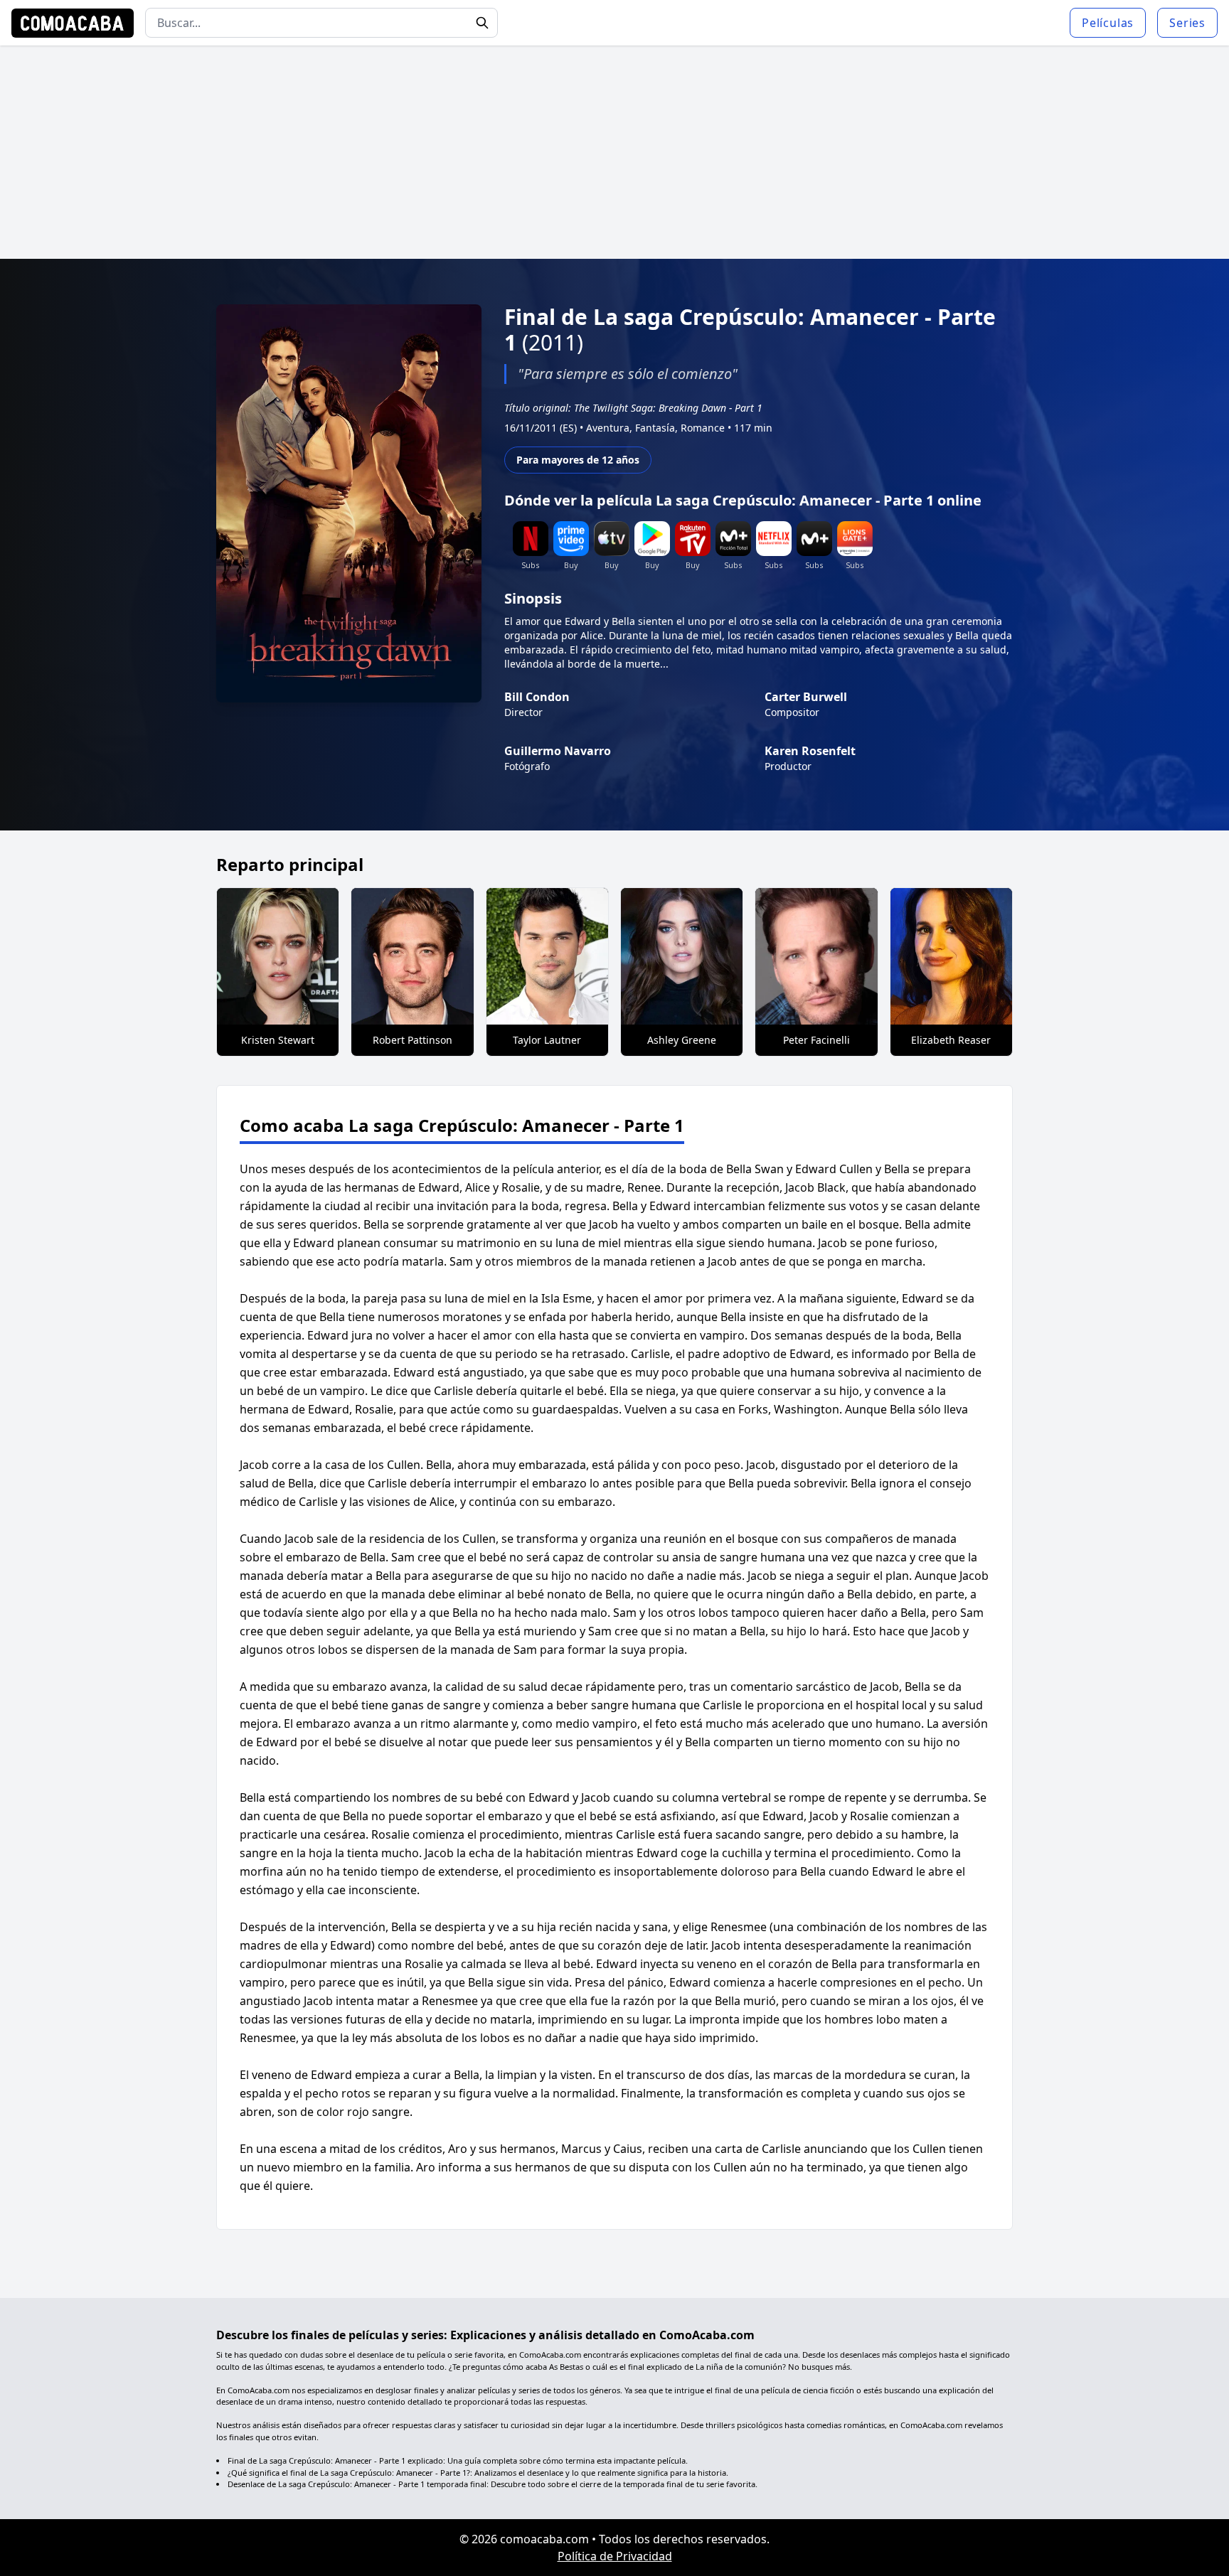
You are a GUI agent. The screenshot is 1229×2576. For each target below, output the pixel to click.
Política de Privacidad (615, 2556)
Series (1187, 23)
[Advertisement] (614, 152)
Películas (1108, 23)
